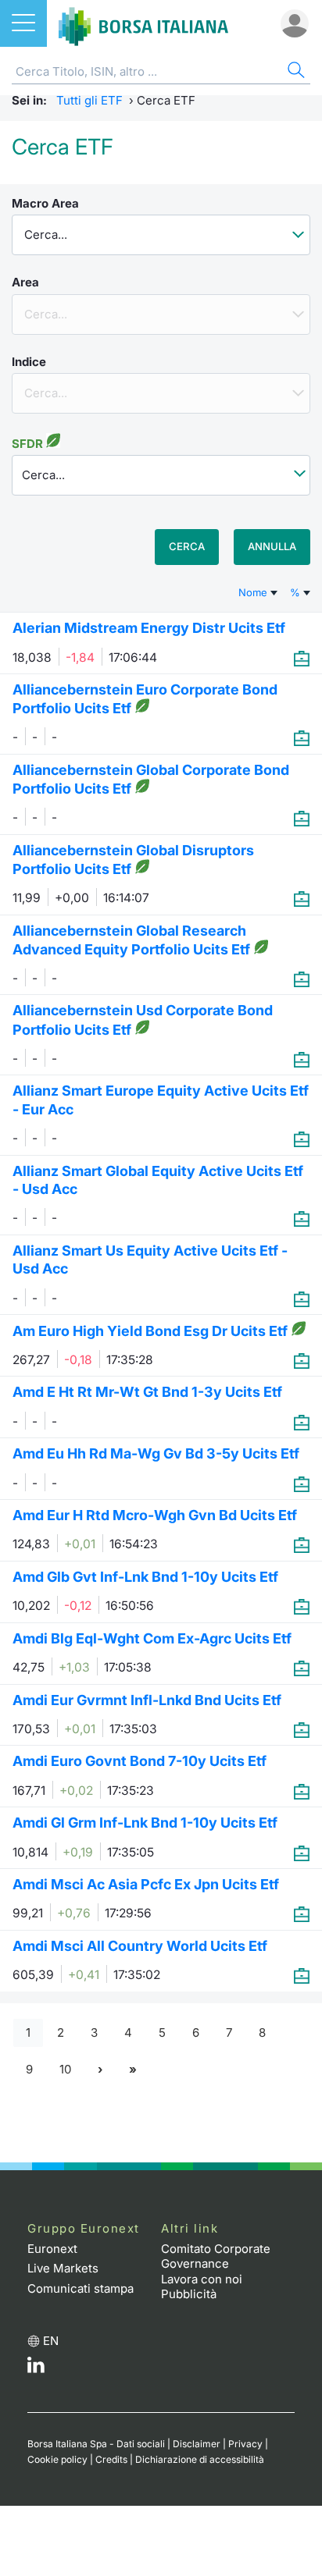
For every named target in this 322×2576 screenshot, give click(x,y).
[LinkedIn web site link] (36, 2369)
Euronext (52, 2249)
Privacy (245, 2444)
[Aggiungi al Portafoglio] (302, 658)
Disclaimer (197, 2444)
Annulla (272, 546)
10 (65, 2069)
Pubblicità (189, 2294)
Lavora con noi (202, 2279)
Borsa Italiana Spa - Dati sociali (96, 2444)
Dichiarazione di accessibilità (200, 2459)
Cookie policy (57, 2459)
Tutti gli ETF (89, 100)
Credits (111, 2459)
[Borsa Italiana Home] (143, 23)
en (51, 2341)
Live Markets (63, 2268)
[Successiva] (100, 2069)
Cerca (187, 546)
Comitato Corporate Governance (216, 2256)
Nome (254, 592)
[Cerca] (295, 72)
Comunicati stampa (80, 2288)
